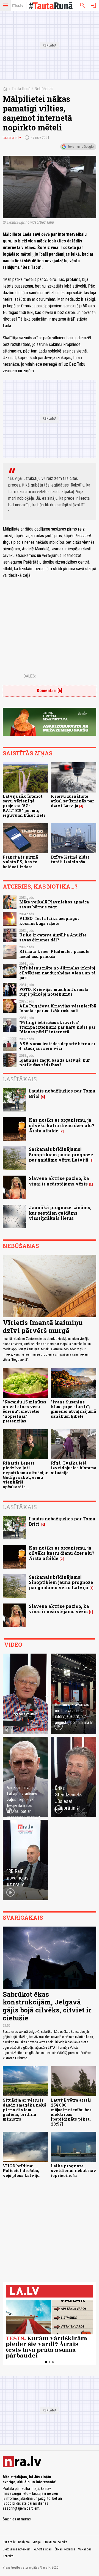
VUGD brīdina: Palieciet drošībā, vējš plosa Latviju (21, 2171)
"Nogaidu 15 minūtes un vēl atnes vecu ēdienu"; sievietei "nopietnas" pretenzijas (24, 1411)
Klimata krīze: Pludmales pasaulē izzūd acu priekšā (54, 954)
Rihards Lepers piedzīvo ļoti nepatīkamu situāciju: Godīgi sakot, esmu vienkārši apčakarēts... (25, 1475)
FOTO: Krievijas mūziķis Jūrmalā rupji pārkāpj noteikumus (54, 992)
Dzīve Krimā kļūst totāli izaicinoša (70, 859)
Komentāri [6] (50, 691)
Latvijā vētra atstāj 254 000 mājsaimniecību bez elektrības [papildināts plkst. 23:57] (71, 2112)
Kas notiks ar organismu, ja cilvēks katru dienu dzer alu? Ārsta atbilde (62, 1125)
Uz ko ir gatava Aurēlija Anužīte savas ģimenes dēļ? (53, 937)
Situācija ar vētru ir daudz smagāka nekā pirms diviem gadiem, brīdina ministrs (24, 2110)
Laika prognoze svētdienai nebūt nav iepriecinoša (74, 2171)
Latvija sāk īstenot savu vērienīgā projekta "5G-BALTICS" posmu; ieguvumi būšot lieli (24, 806)
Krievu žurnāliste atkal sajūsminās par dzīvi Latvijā (72, 801)
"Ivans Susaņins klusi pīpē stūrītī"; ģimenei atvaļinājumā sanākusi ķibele (73, 1409)
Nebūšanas (44, 89)
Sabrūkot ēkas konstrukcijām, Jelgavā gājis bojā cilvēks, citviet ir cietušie (47, 2006)
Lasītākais (20, 1079)
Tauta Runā (21, 89)
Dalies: (30, 676)
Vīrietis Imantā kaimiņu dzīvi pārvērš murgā (43, 1327)
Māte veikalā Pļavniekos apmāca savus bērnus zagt (54, 904)
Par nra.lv (9, 2542)
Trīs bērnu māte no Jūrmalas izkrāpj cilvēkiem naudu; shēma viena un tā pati (57, 973)
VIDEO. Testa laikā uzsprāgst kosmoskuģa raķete (49, 921)
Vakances (85, 2549)
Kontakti (8, 2556)
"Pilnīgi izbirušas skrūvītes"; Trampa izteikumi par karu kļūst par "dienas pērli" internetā (57, 1027)
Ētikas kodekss (65, 2549)
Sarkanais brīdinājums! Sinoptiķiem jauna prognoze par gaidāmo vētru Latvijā (61, 1154)
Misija (37, 2542)
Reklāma (24, 2542)
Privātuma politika (55, 2542)
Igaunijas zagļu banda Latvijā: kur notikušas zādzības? (55, 1062)
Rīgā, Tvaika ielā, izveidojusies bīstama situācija (74, 1468)
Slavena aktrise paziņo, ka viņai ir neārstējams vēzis (59, 1181)
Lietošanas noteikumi (17, 2549)
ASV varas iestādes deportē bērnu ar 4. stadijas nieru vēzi (57, 1046)
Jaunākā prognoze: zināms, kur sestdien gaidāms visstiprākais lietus (60, 1213)
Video (13, 1645)
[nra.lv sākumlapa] (18, 6)
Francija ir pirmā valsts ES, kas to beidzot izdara (20, 862)
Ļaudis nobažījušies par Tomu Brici (62, 1093)
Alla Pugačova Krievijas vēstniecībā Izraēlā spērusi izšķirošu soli (58, 1008)
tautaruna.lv (12, 138)
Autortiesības (43, 2549)
